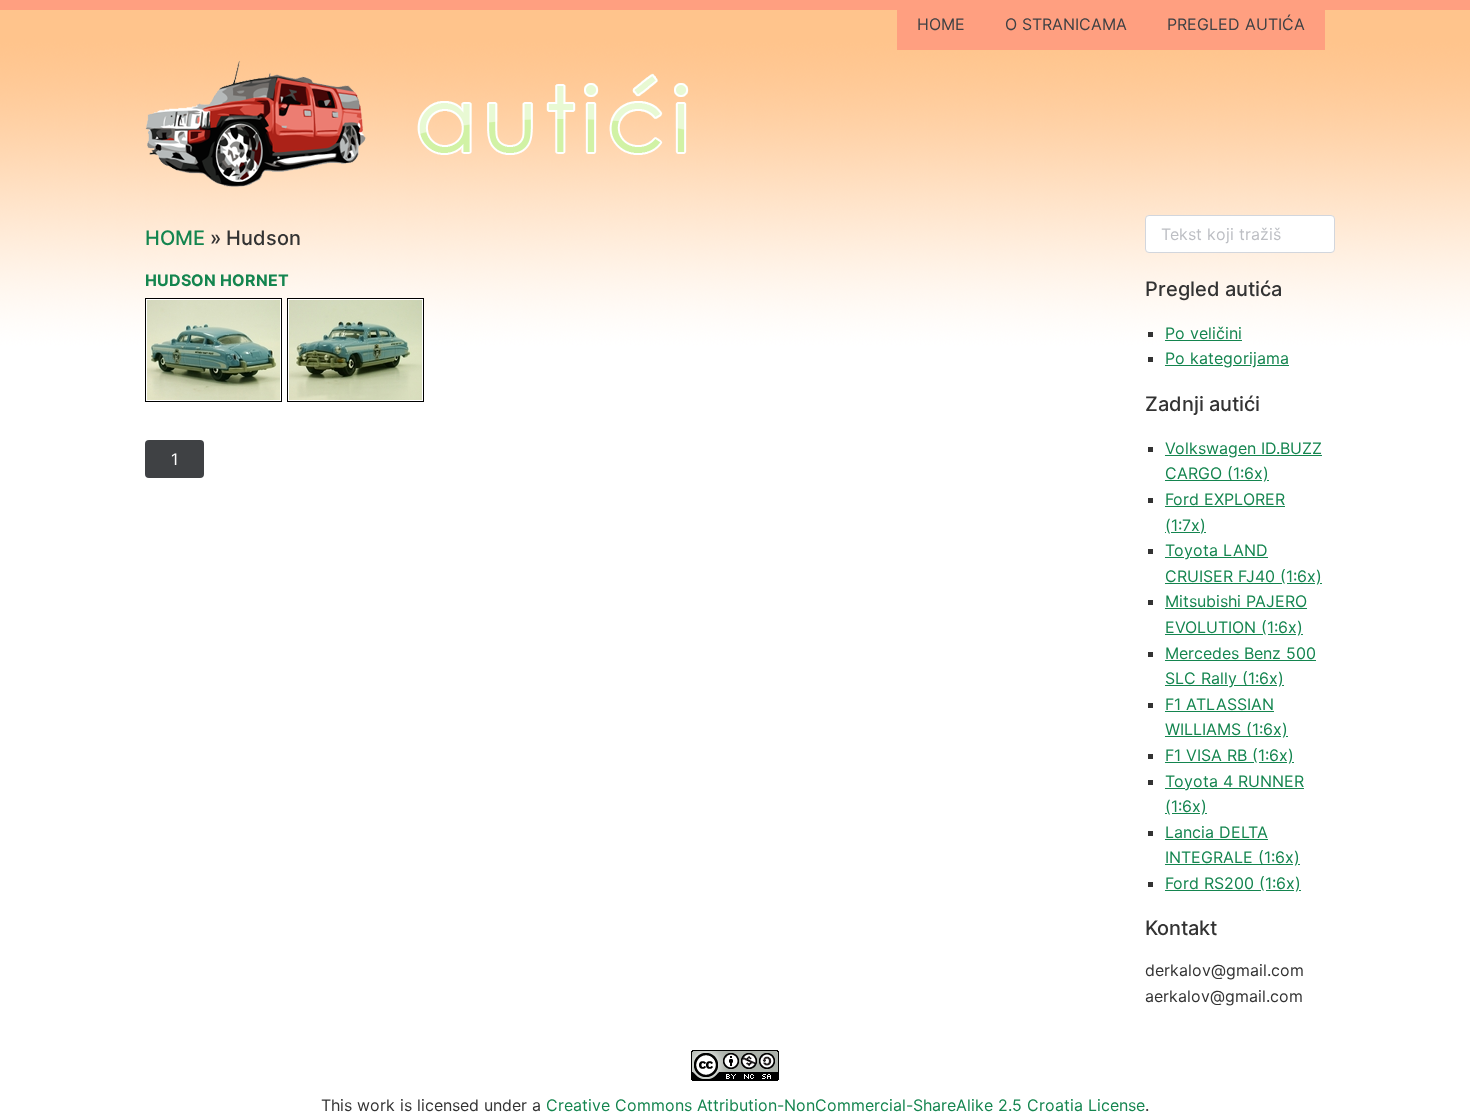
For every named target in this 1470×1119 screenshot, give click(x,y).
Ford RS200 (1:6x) (1233, 883)
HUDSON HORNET (217, 280)
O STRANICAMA (1066, 24)
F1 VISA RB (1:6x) (1229, 755)
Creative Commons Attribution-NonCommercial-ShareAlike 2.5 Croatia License (845, 1105)
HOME (941, 24)
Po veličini (1203, 333)
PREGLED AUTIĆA (1236, 24)
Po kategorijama (1227, 358)
